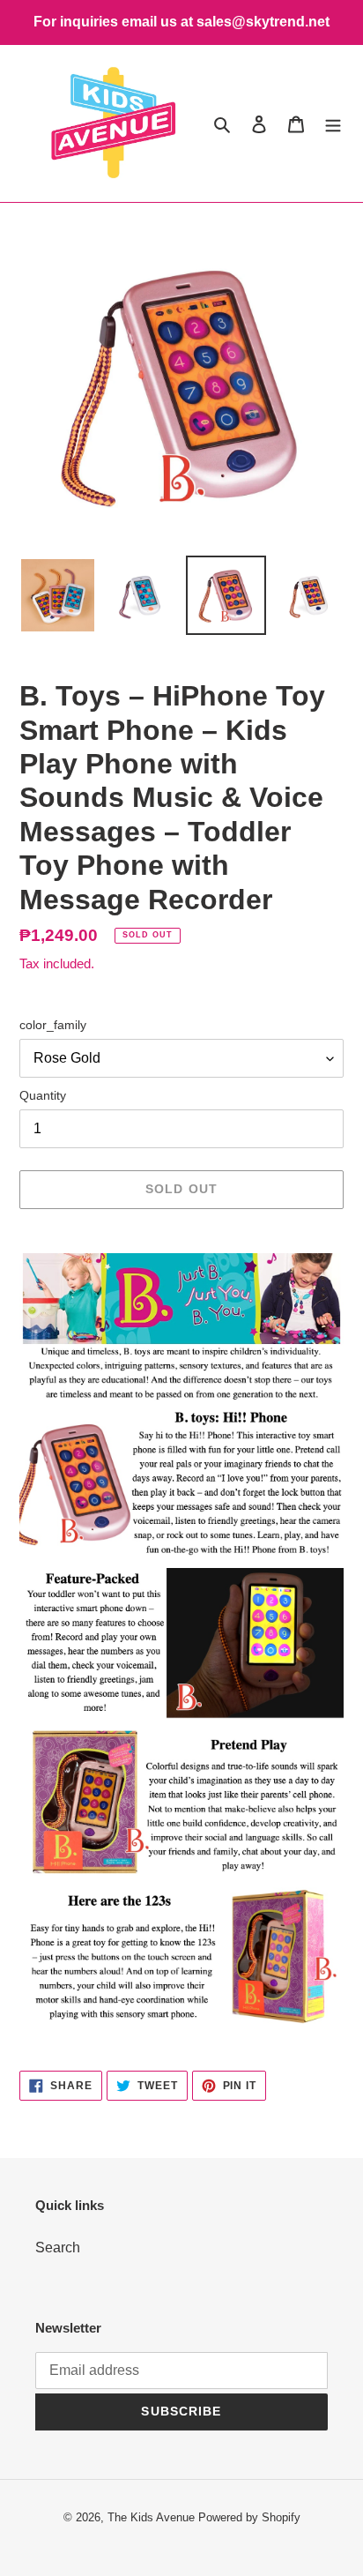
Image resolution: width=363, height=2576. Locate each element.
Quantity (43, 1095)
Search (58, 2247)
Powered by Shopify (249, 2517)
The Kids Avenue (153, 2517)
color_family (53, 1025)
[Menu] (333, 123)
